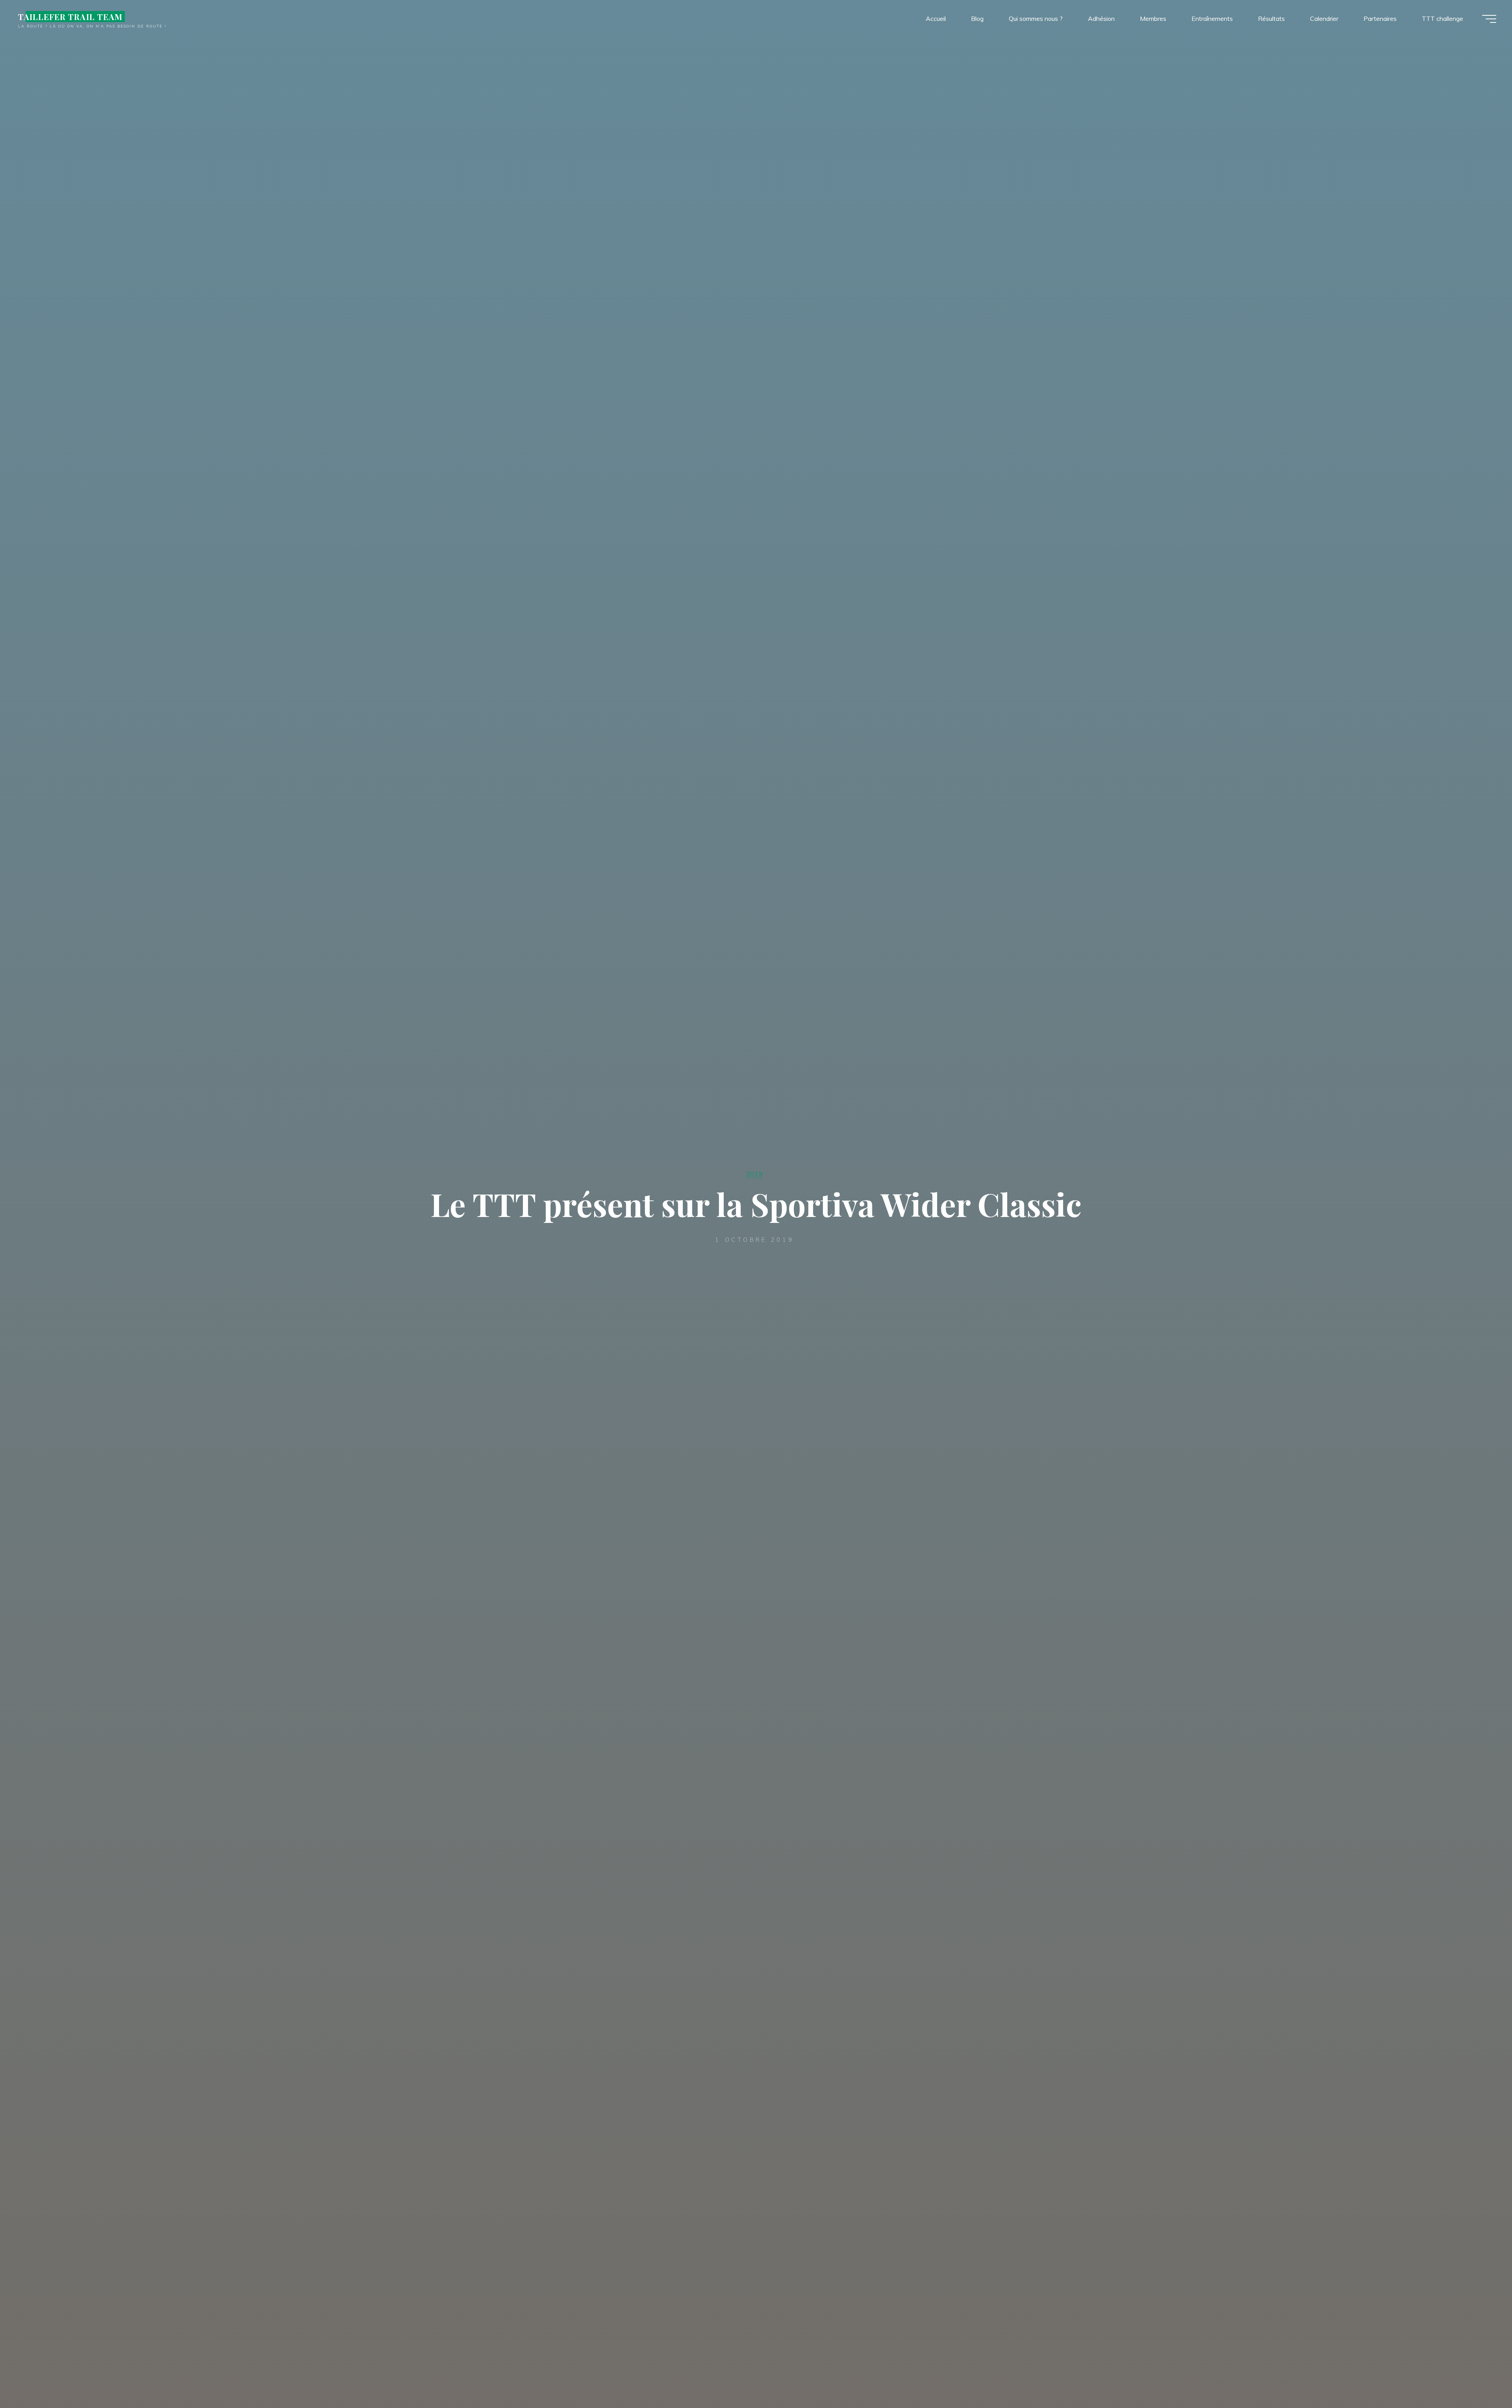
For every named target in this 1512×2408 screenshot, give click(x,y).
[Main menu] (1489, 19)
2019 (754, 1174)
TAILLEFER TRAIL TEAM (70, 17)
